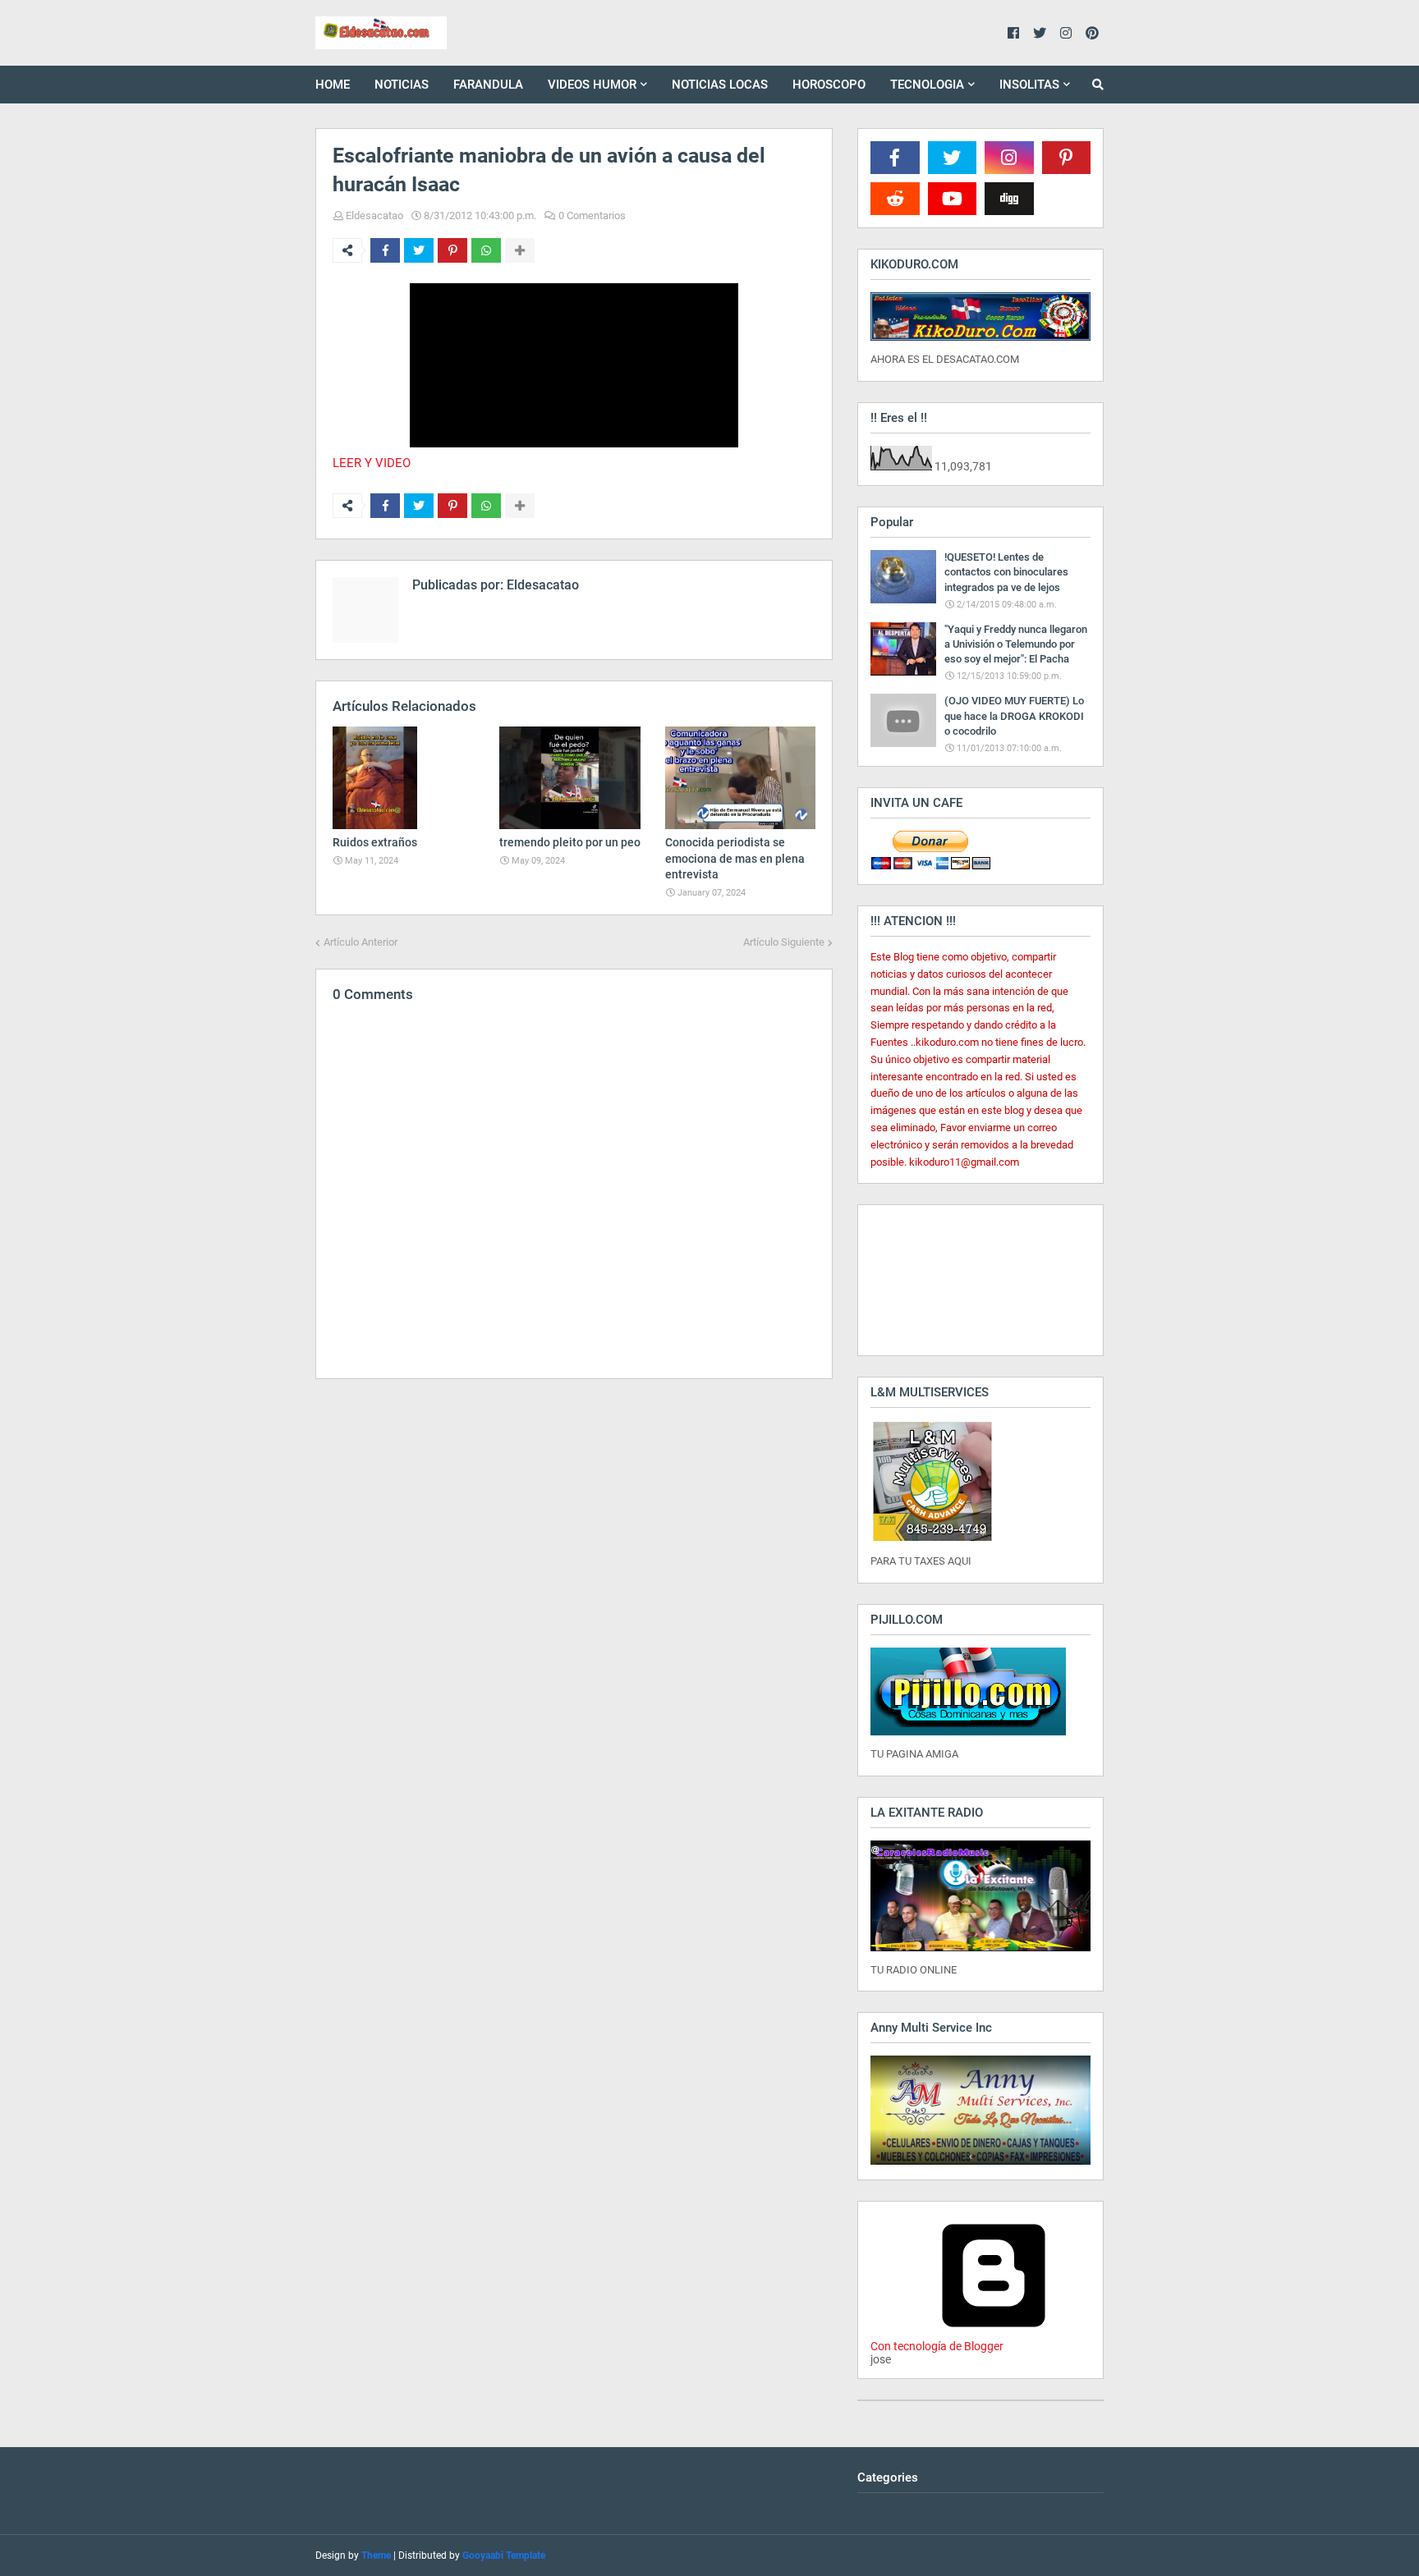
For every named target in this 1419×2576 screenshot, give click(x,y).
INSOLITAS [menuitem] (1029, 85)
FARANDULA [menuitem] (488, 85)
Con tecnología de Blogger (937, 2346)
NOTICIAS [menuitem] (402, 85)
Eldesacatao (374, 215)
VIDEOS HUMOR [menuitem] (592, 85)
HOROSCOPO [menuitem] (829, 85)
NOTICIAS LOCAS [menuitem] (720, 85)
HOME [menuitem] (333, 85)
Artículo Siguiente (784, 942)
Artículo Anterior (360, 942)
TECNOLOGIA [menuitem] (927, 85)
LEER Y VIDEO (372, 463)
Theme (376, 2555)
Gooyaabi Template (504, 2555)
